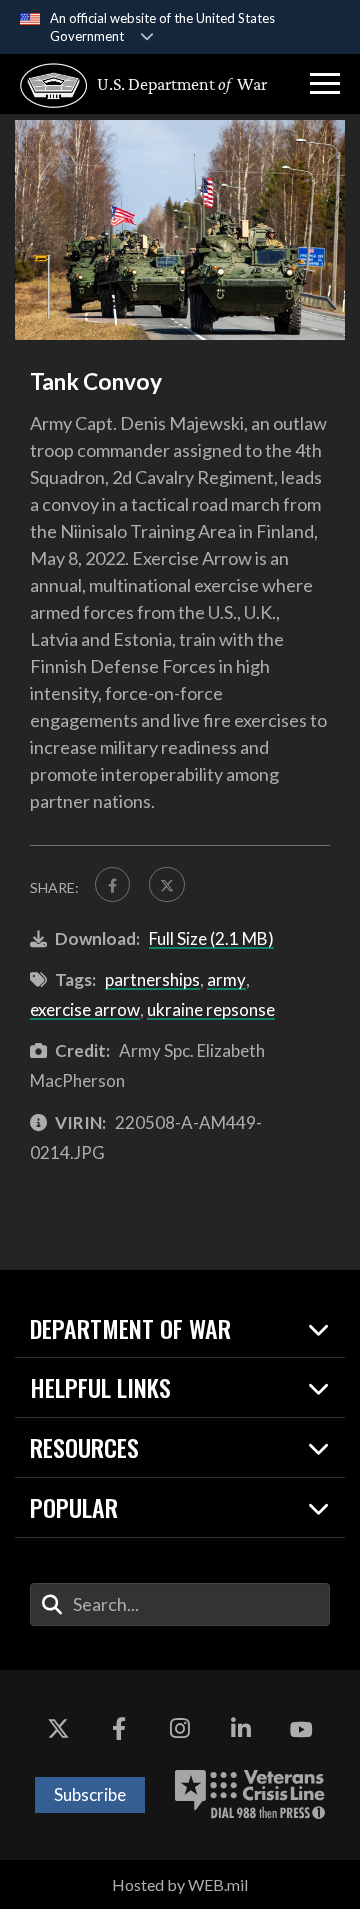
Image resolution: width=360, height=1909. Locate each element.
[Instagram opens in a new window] (180, 1730)
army (226, 979)
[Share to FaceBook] (112, 884)
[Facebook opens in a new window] (119, 1730)
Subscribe (90, 1794)
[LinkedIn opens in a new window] (241, 1730)
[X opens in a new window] (58, 1730)
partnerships (152, 979)
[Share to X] (166, 884)
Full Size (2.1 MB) (211, 938)
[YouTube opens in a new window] (302, 1730)
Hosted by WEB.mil (180, 1884)
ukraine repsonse (211, 1009)
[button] (325, 84)
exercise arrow (85, 1009)
